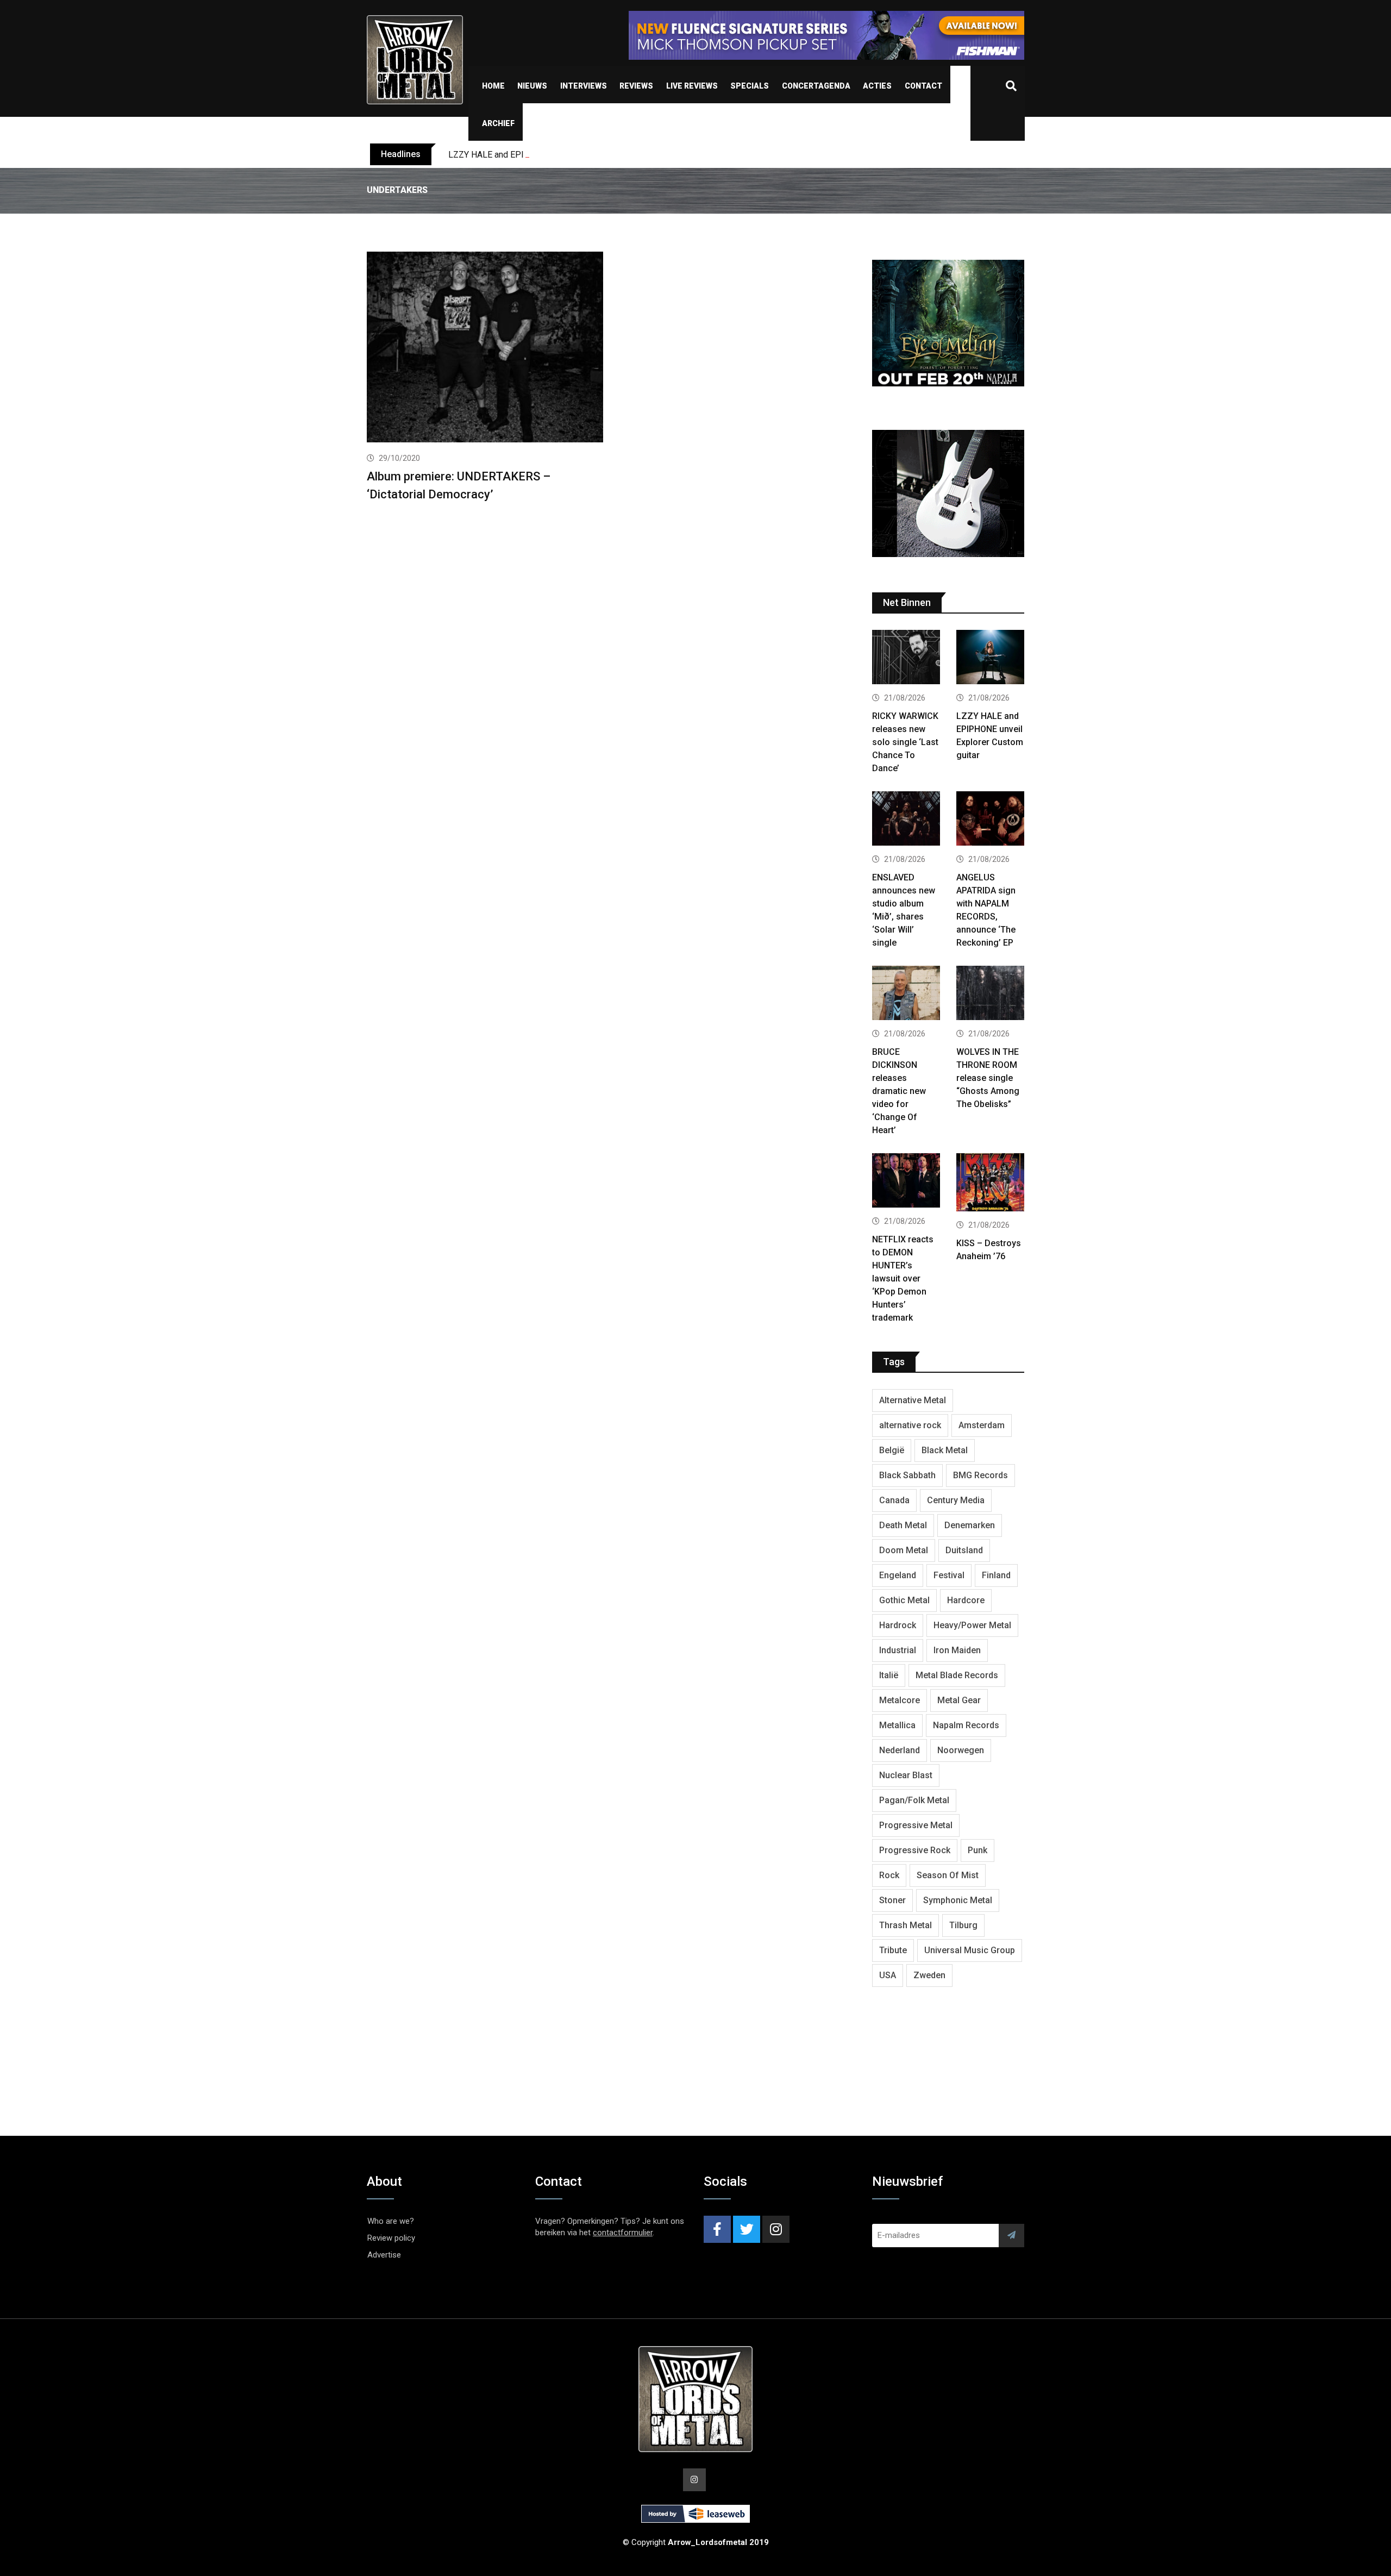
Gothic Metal (904, 1600)
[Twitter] (747, 2229)
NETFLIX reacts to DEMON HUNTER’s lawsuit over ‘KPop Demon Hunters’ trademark (903, 1278)
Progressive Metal (916, 1825)
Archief (498, 123)
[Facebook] (717, 2229)
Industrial (898, 1650)
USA (888, 1975)
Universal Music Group (970, 1950)
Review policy (391, 2238)
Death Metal (903, 1525)
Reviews (636, 86)
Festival (949, 1575)
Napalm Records (966, 1725)
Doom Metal (904, 1550)
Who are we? (391, 2221)
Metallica (897, 1725)
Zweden (929, 1975)
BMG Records (980, 1475)
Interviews (584, 86)
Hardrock (898, 1625)
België (892, 1450)
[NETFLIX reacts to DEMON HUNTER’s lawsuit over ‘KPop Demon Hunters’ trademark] (906, 1182)
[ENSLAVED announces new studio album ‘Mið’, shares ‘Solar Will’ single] (906, 820)
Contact (923, 86)
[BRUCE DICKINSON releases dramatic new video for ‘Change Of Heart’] (906, 994)
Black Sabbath (907, 1475)
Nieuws (532, 86)
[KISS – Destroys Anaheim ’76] (990, 1184)
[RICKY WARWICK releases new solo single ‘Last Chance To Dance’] (906, 658)
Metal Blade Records (957, 1675)
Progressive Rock (915, 1850)
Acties (877, 86)
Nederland (900, 1750)
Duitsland (964, 1550)
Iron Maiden (957, 1650)
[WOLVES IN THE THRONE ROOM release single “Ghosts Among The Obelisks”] (990, 994)
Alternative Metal (913, 1400)
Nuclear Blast (906, 1775)
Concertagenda (816, 86)
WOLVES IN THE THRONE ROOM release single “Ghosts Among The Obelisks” (988, 1078)
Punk (978, 1850)
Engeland (898, 1575)
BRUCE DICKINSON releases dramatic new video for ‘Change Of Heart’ (899, 1091)
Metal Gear (959, 1700)
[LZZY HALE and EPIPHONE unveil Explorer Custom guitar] (990, 658)
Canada (894, 1500)
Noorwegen (961, 1750)
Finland (996, 1575)
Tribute (893, 1950)
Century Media (956, 1500)
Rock (889, 1875)
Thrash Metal (906, 1925)
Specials (750, 86)
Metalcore (900, 1700)
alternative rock (910, 1425)
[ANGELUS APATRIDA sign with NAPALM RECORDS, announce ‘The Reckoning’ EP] (990, 820)
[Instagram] (776, 2229)
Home (493, 86)
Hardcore (966, 1600)
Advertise (384, 2255)
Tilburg (963, 1925)
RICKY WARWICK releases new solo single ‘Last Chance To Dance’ (905, 742)
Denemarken (970, 1525)
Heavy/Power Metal (972, 1625)
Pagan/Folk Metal (914, 1800)
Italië (889, 1675)
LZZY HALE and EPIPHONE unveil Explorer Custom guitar (557, 155)
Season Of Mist (948, 1875)
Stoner (892, 1900)
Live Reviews (692, 86)
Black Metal (945, 1450)
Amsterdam (982, 1425)
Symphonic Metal (958, 1900)
